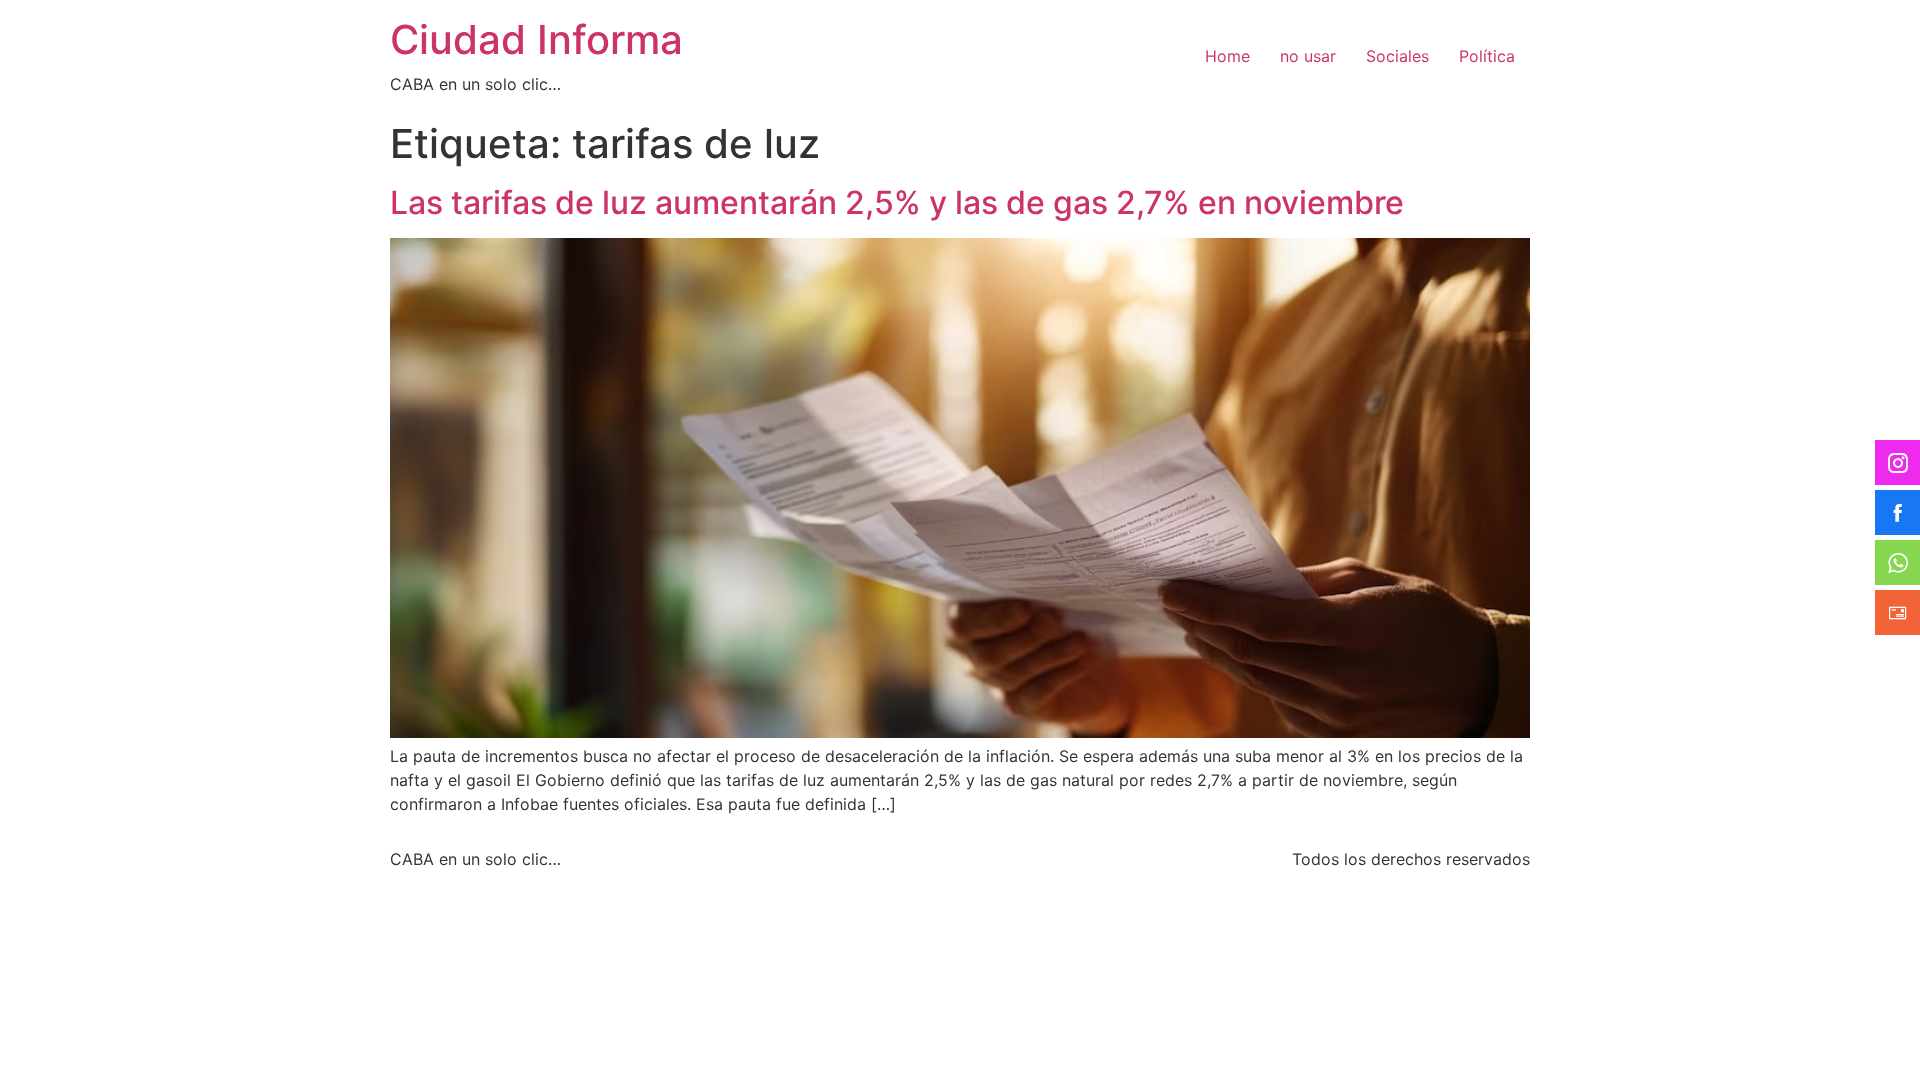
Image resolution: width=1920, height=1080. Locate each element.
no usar (1308, 56)
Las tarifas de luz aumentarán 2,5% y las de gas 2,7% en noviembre (897, 202)
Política (1487, 56)
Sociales (1397, 56)
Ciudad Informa (536, 39)
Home (1227, 56)
